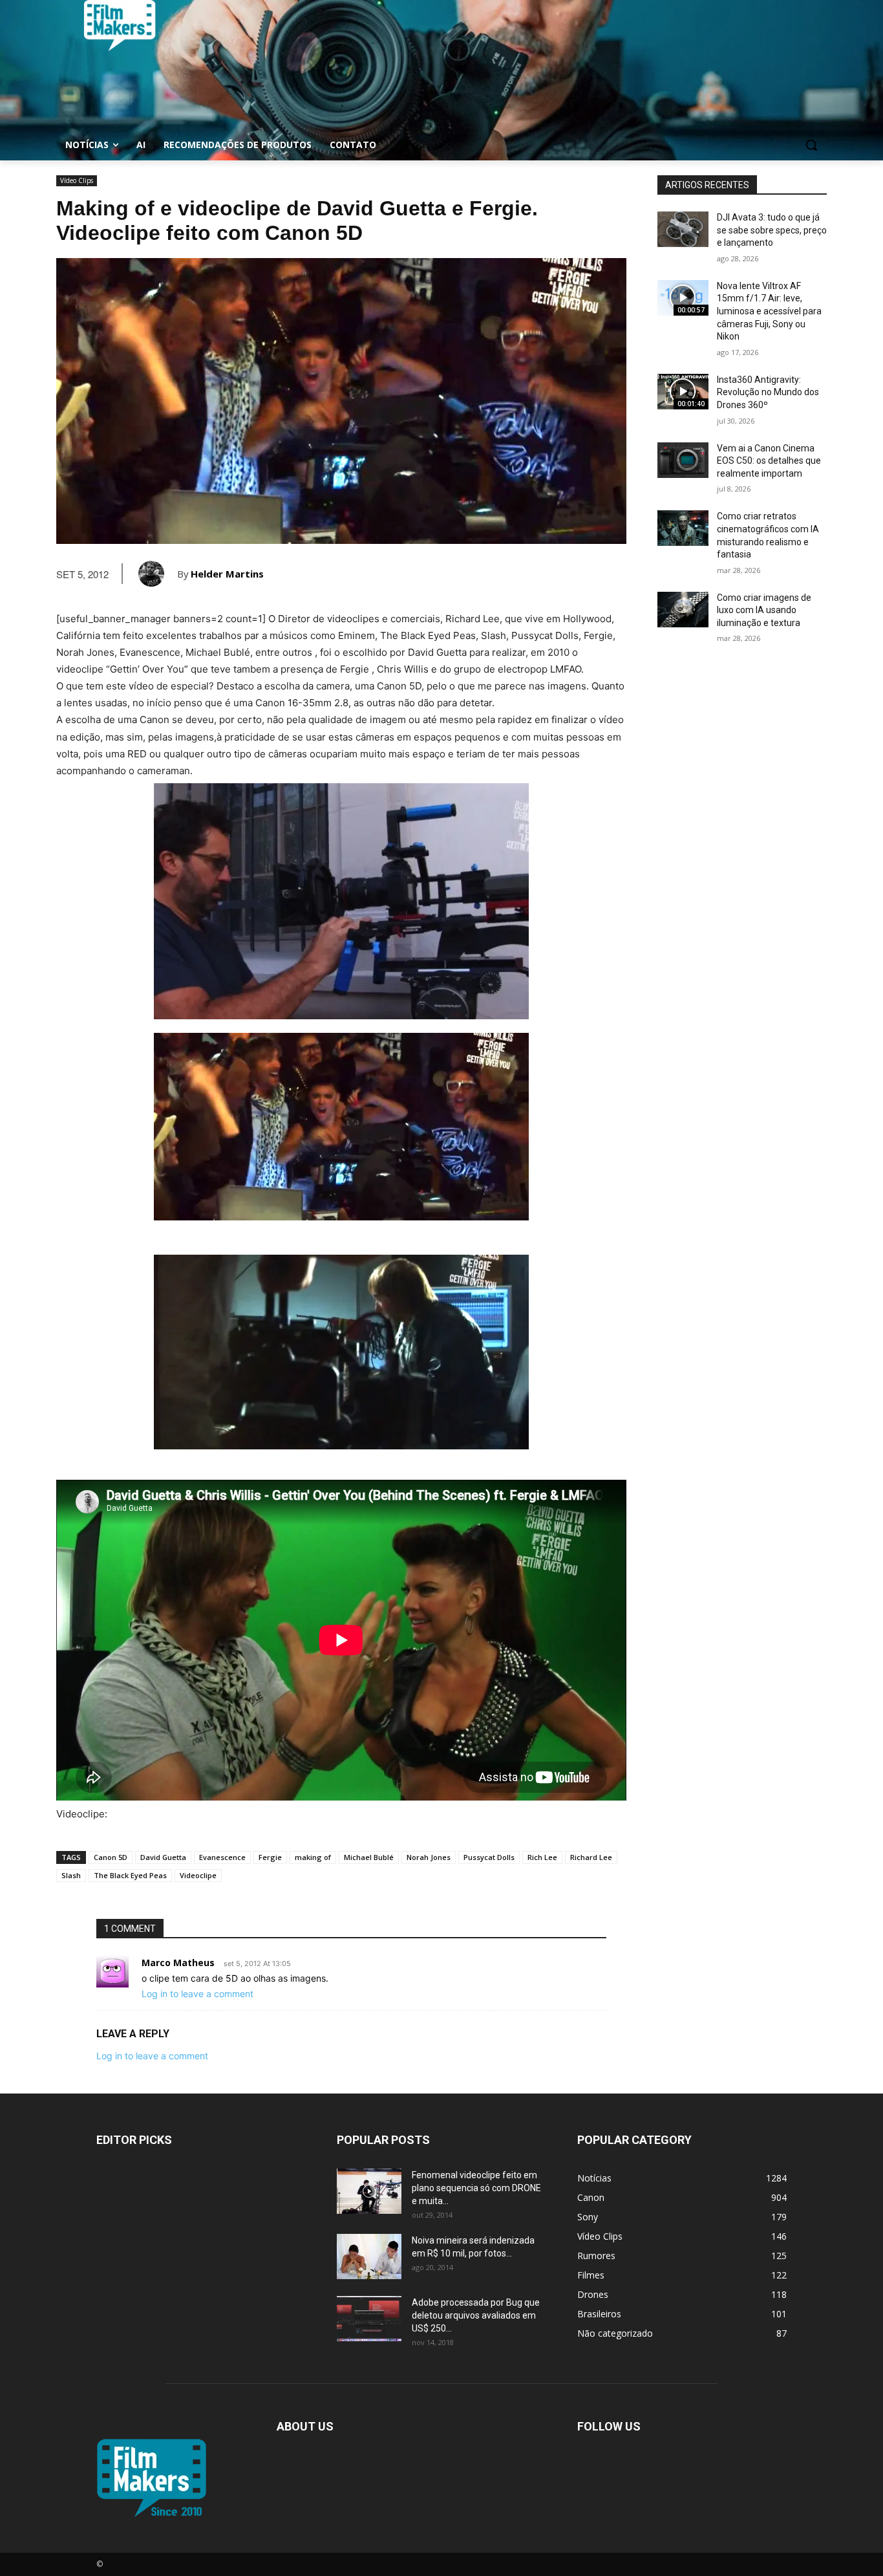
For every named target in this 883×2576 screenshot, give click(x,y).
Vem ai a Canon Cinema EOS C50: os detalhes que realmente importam (769, 461)
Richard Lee (591, 1857)
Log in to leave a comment (197, 1994)
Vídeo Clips (77, 180)
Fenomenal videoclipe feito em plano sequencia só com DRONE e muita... (476, 2188)
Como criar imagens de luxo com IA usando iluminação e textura (764, 610)
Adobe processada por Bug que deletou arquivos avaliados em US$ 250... (476, 2315)
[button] (811, 145)
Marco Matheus (178, 1963)
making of (313, 1857)
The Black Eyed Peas (130, 1875)
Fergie (270, 1857)
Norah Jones (429, 1857)
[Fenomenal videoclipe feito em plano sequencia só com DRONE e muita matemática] (369, 2191)
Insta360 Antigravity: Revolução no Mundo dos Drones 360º (768, 392)
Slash (71, 1875)
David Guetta (163, 1857)
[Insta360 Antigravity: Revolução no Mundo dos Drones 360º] (683, 392)
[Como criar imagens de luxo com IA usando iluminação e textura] (683, 610)
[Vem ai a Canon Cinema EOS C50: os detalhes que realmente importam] (683, 460)
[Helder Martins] (158, 574)
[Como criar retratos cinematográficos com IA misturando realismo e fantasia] (683, 528)
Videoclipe (198, 1875)
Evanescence (222, 1857)
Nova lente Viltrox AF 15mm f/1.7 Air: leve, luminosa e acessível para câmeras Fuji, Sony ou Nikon (769, 311)
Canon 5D (111, 1857)
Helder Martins (227, 574)
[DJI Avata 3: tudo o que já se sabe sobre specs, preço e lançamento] (683, 229)
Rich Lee (542, 1857)
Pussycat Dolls (489, 1857)
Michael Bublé (369, 1857)
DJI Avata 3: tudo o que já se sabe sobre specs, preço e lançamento (772, 230)
